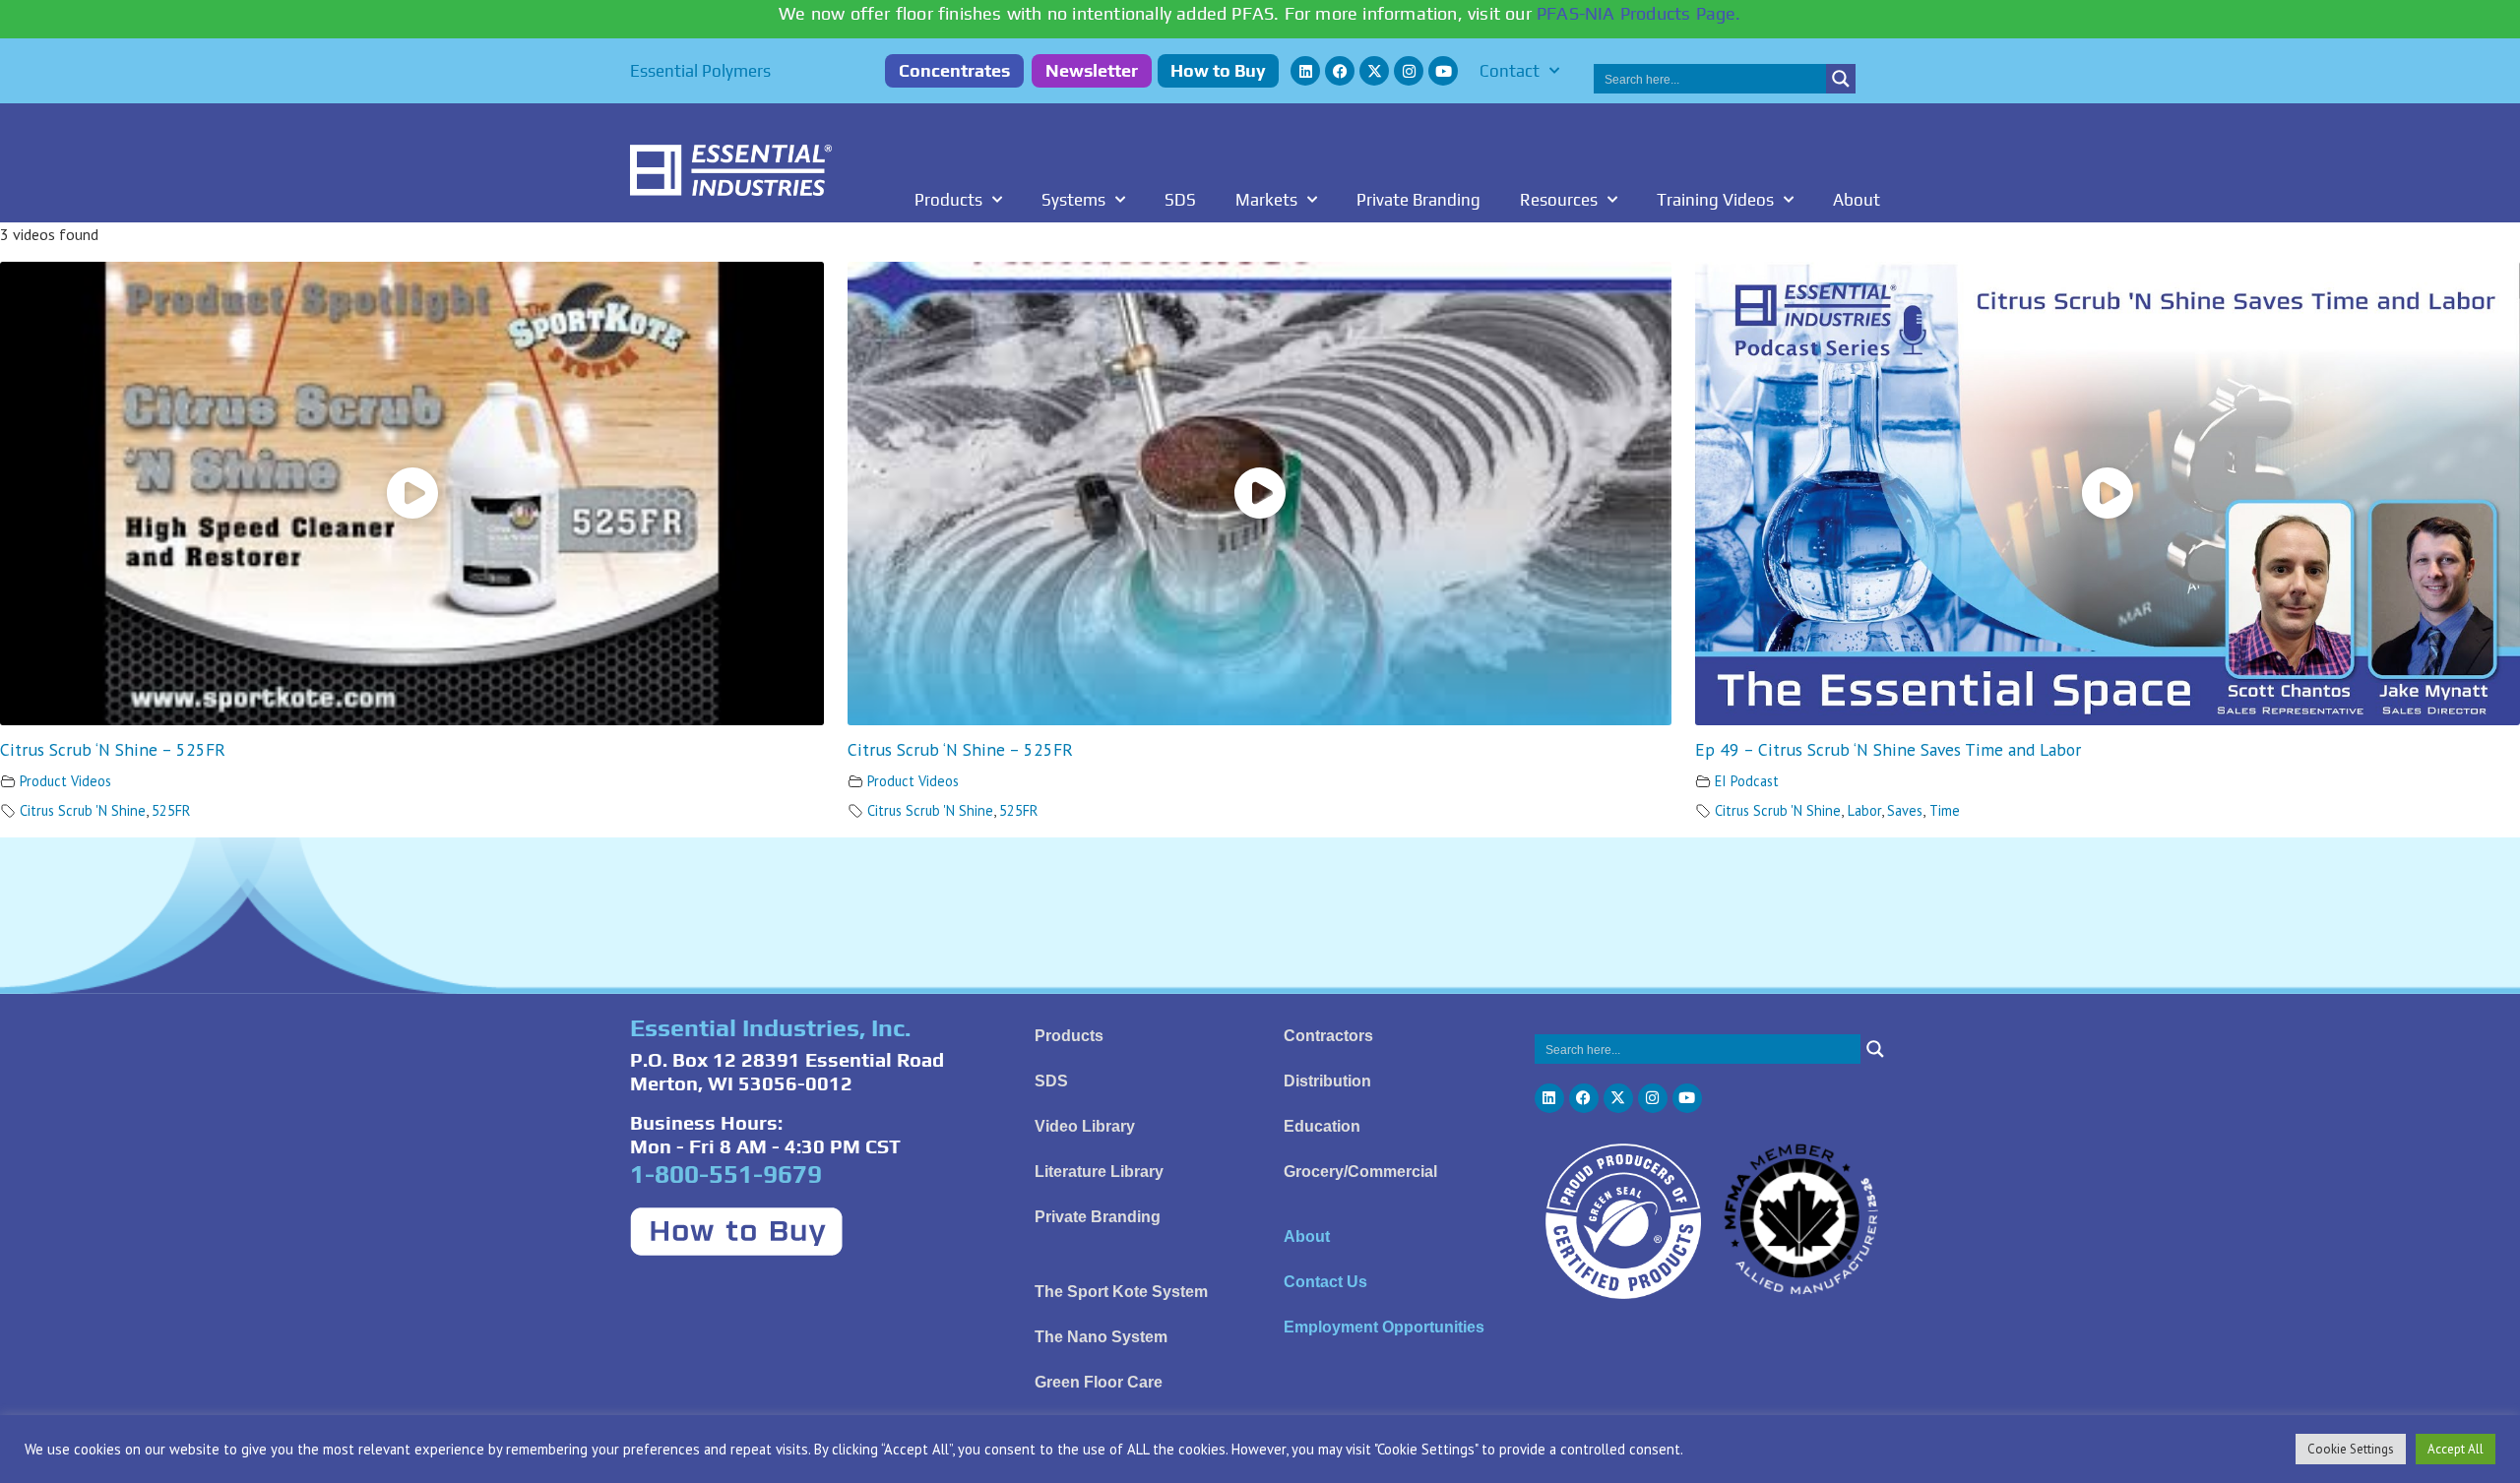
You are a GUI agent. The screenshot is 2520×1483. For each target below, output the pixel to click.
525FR (171, 810)
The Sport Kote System (1121, 1292)
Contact (1510, 71)
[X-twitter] (1374, 71)
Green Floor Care (1099, 1382)
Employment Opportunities (1384, 1327)
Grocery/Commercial (1360, 1172)
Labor (1864, 810)
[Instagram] (1409, 71)
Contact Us (1325, 1282)
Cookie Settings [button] (2351, 1449)
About (1857, 200)
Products (948, 200)
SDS (1180, 200)
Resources (1559, 200)
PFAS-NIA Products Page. (1639, 13)
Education (1322, 1126)
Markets (1266, 200)
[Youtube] (1443, 71)
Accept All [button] (2456, 1449)
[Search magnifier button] (1841, 79)
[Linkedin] (1305, 71)
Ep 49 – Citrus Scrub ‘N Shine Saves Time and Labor (1888, 749)
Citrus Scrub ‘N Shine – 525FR (113, 749)
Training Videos (1715, 200)
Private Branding (1418, 200)
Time (1945, 810)
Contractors (1328, 1036)
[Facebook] (1340, 71)
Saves (1905, 810)
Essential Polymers (700, 71)
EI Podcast (1747, 781)
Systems (1073, 200)
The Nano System (1101, 1337)
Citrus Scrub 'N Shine (83, 810)
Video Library (1085, 1126)
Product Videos (65, 781)
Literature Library (1099, 1172)
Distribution (1327, 1081)
